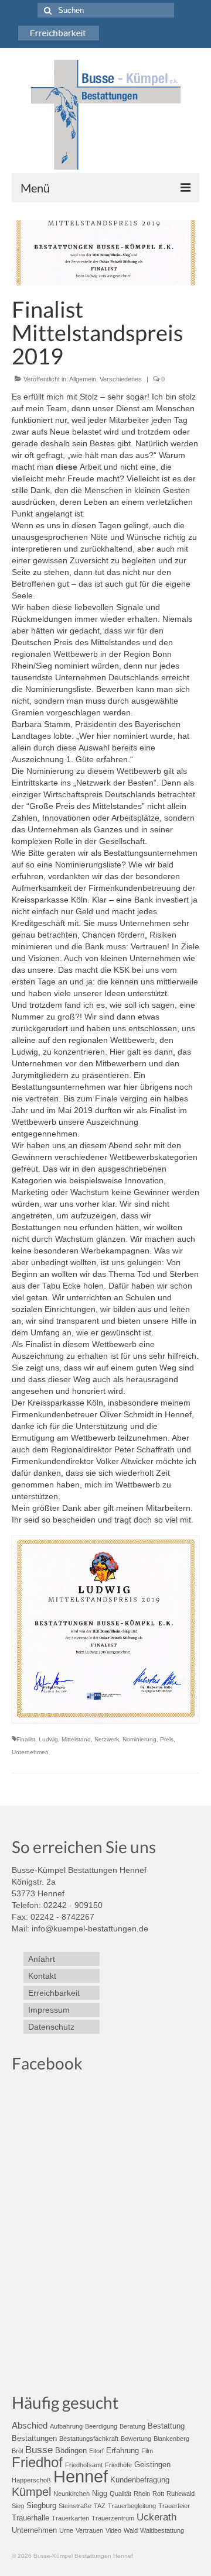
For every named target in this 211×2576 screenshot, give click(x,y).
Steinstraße (75, 2506)
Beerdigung (101, 2426)
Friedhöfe (118, 2465)
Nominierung (139, 1739)
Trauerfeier (174, 2506)
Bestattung (166, 2426)
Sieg (18, 2506)
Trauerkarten (70, 2518)
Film (147, 2451)
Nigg (100, 2493)
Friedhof (37, 2462)
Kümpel (31, 2492)
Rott (158, 2494)
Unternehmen (30, 1752)
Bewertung (136, 2439)
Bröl (17, 2451)
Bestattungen (34, 2438)
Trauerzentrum (113, 2518)
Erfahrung (122, 2451)
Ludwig (48, 1739)
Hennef (81, 2476)
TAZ (100, 2506)
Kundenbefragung (140, 2480)
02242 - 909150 (73, 1905)
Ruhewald (181, 2494)
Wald (131, 2530)
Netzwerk (107, 1739)
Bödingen (71, 2451)
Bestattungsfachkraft (89, 2439)
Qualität (120, 2494)
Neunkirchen (72, 2494)
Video (113, 2530)
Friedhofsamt (84, 2465)
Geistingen (152, 2465)
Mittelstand (76, 1739)
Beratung (132, 2426)
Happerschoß (31, 2480)
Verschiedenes (121, 379)
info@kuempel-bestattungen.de (90, 1928)
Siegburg (41, 2506)
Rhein (142, 2494)
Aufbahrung (66, 2426)
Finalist (26, 1739)
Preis (167, 1739)
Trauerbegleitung (132, 2506)
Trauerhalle (30, 2518)
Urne (66, 2530)
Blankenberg (171, 2439)
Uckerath (156, 2517)
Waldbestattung (162, 2530)
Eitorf (96, 2451)
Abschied (30, 2425)
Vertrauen (89, 2530)
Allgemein (83, 379)
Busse (39, 2450)
